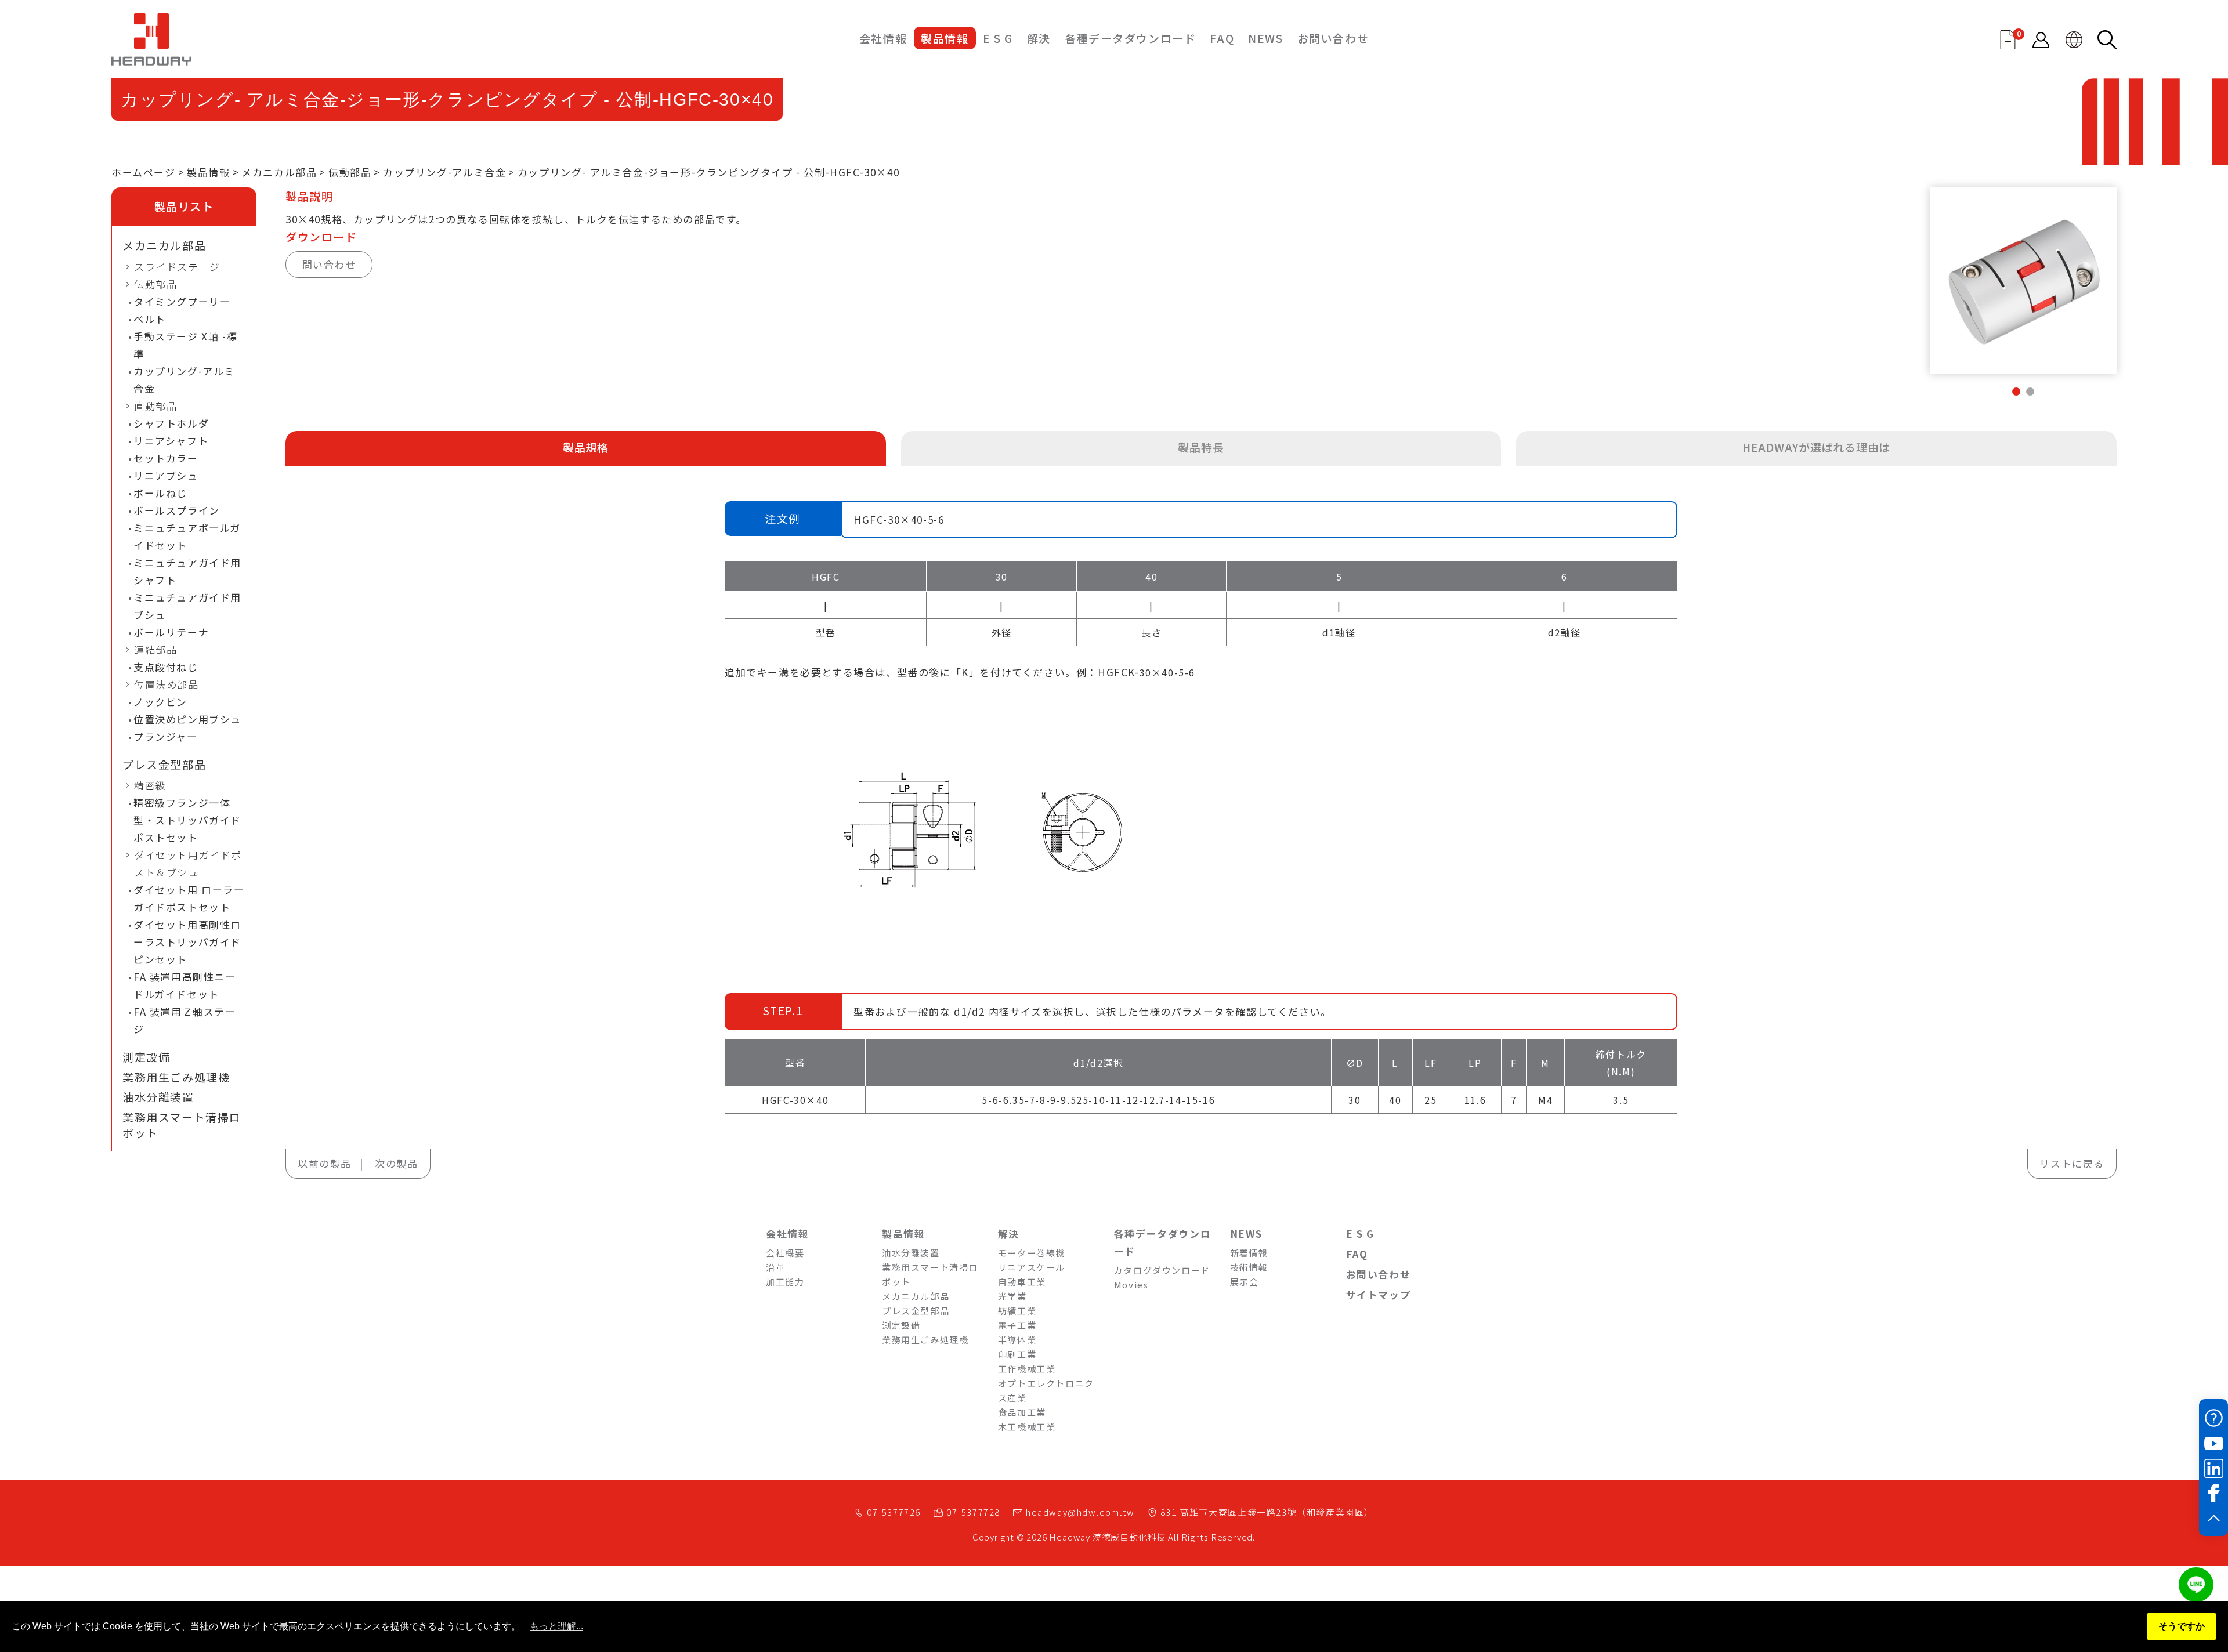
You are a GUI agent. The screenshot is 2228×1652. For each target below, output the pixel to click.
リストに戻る (2072, 1163)
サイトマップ (1379, 1294)
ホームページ (144, 172)
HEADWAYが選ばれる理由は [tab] (1816, 447)
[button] (2016, 392)
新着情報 (1249, 1253)
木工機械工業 (1027, 1427)
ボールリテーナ (171, 632)
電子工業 (1017, 1325)
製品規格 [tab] (586, 447)
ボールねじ (160, 493)
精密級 (150, 785)
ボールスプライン (177, 510)
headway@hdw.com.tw (1080, 1512)
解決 (1039, 38)
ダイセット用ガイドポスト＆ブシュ (188, 863)
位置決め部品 (167, 684)
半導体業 (1017, 1340)
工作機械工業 (1027, 1369)
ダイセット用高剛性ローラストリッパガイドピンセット (187, 942)
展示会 (1245, 1282)
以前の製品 (325, 1163)
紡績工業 (1017, 1311)
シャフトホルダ (171, 423)
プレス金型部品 (164, 765)
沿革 (775, 1267)
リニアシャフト (171, 441)
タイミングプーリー (182, 301)
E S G (998, 38)
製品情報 (945, 38)
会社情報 (883, 38)
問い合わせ (329, 264)
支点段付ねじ (166, 667)
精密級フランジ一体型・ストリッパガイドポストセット (187, 820)
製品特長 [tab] (1201, 447)
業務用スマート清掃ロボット (182, 1125)
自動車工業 (1022, 1282)
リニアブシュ (166, 475)
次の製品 (396, 1163)
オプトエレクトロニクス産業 (1046, 1390)
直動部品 (155, 406)
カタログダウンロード (1162, 1270)
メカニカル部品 (279, 172)
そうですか (2182, 1626)
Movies (1131, 1285)
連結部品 (155, 649)
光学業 (1012, 1296)
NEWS (1265, 38)
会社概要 (785, 1253)
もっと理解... (556, 1626)
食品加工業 (1022, 1412)
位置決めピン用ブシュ (187, 719)
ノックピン (160, 702)
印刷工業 (1017, 1354)
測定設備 (146, 1057)
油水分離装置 (158, 1097)
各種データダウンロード (1131, 38)
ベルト (150, 319)
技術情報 (1249, 1267)
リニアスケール (1032, 1267)
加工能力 (785, 1282)
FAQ (1222, 38)
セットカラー (166, 458)
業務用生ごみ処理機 (176, 1077)
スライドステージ (177, 267)
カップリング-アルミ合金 (444, 172)
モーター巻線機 (1032, 1253)
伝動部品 (350, 172)
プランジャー (166, 736)
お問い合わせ (1333, 38)
